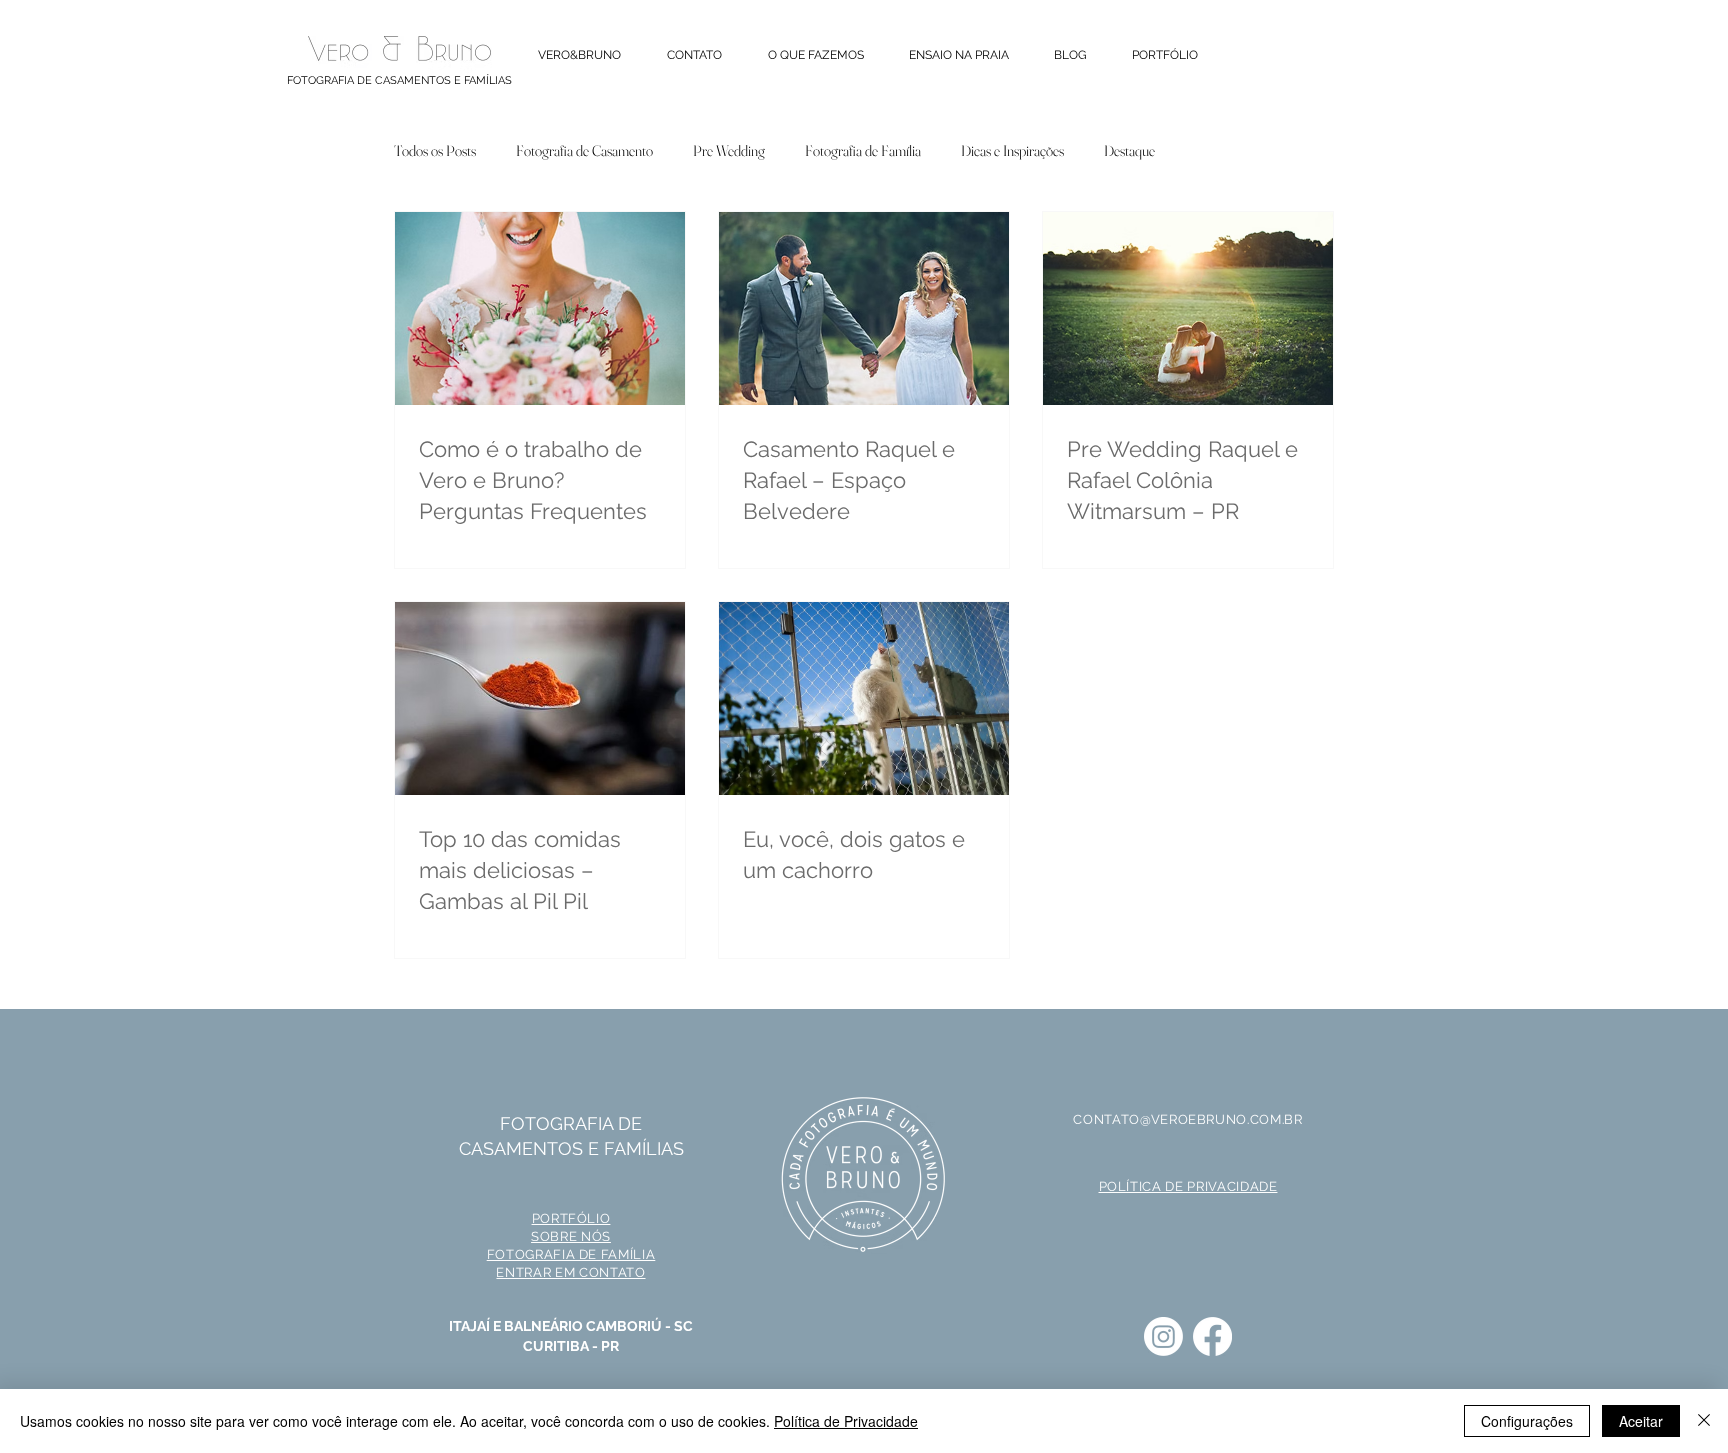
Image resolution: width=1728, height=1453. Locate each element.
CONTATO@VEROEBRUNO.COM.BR (1187, 1119)
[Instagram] (1163, 1336)
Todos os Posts (435, 151)
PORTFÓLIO (571, 1218)
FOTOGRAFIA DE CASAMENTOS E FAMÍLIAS (399, 80)
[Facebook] (1212, 1336)
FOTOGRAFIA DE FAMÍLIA (571, 1254)
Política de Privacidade (846, 1421)
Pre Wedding (729, 151)
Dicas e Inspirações (1012, 151)
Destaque (1129, 151)
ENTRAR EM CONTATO (570, 1272)
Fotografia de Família (863, 151)
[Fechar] (1704, 1421)
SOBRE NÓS (571, 1236)
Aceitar (1641, 1421)
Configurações (1527, 1421)
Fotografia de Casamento (584, 151)
